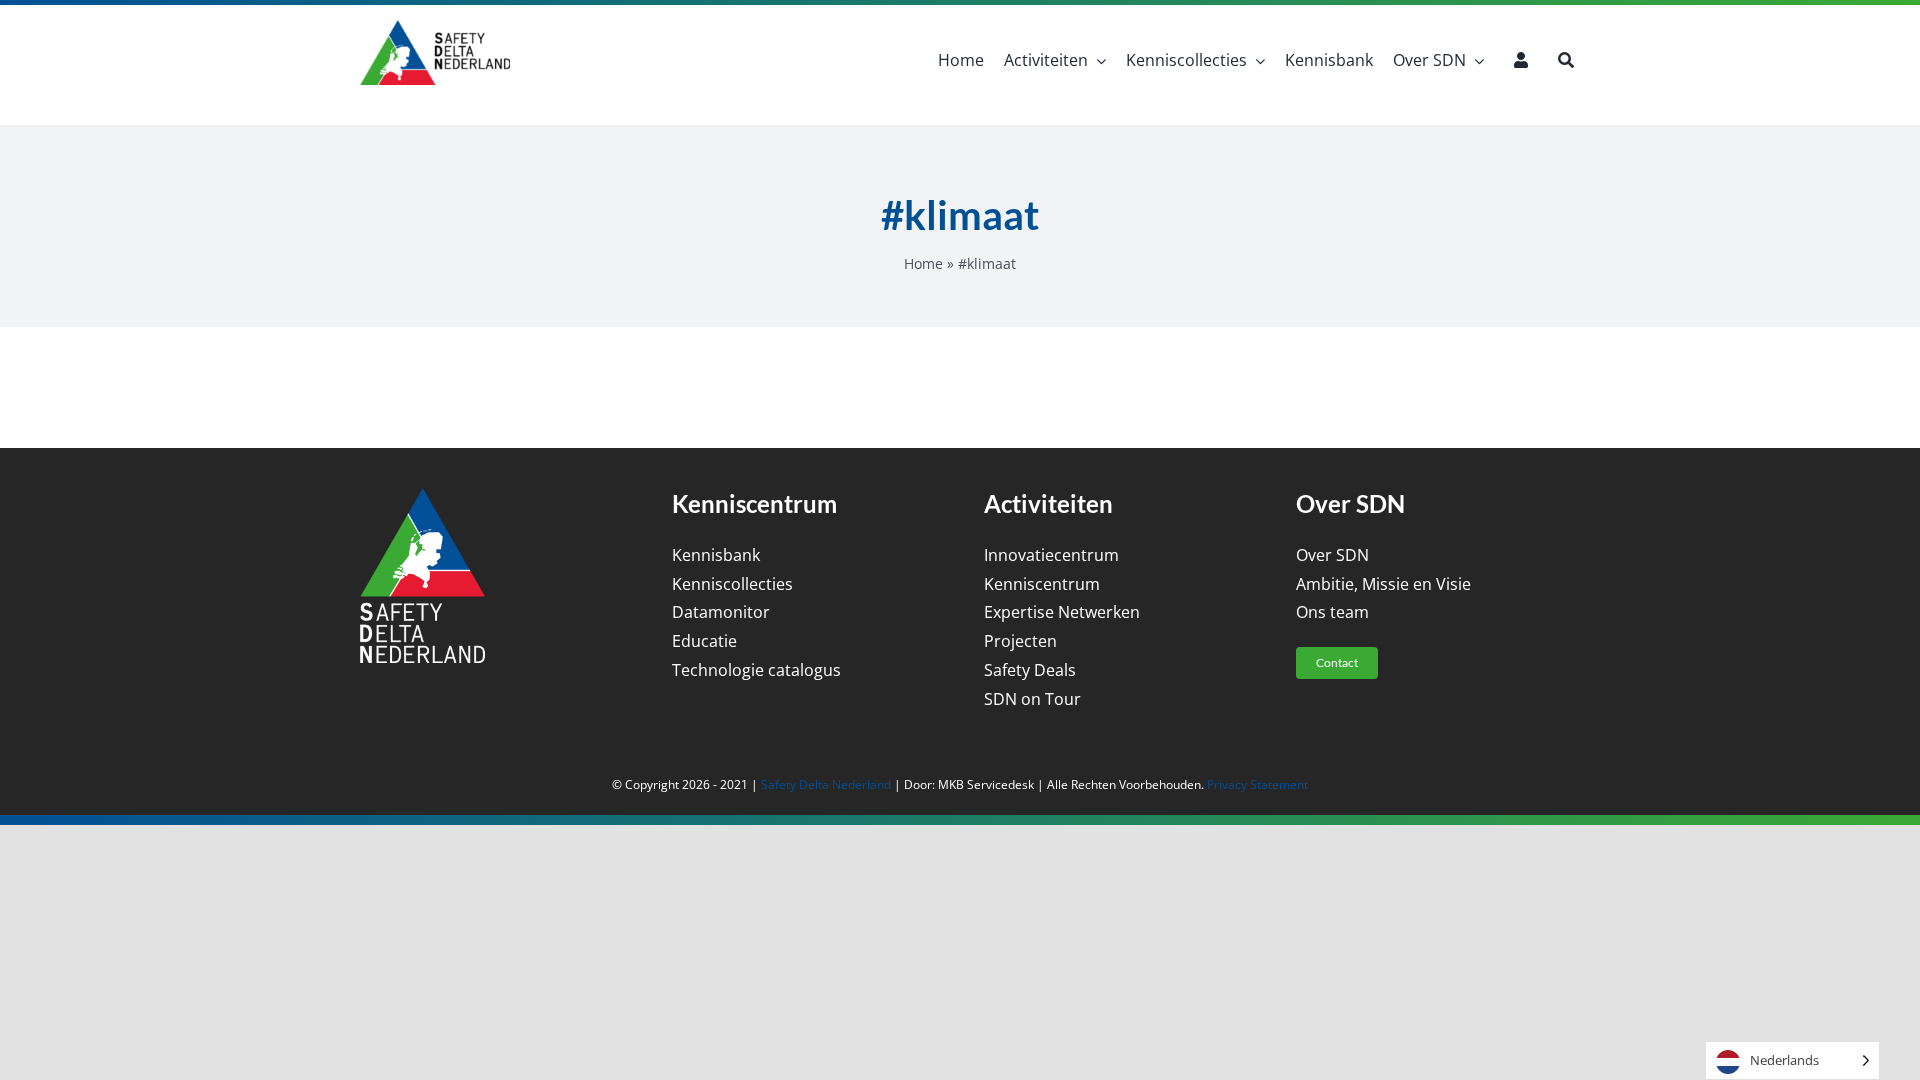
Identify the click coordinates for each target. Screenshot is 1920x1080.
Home (923, 263)
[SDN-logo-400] (435, 28)
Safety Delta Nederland (826, 784)
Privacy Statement (1257, 784)
